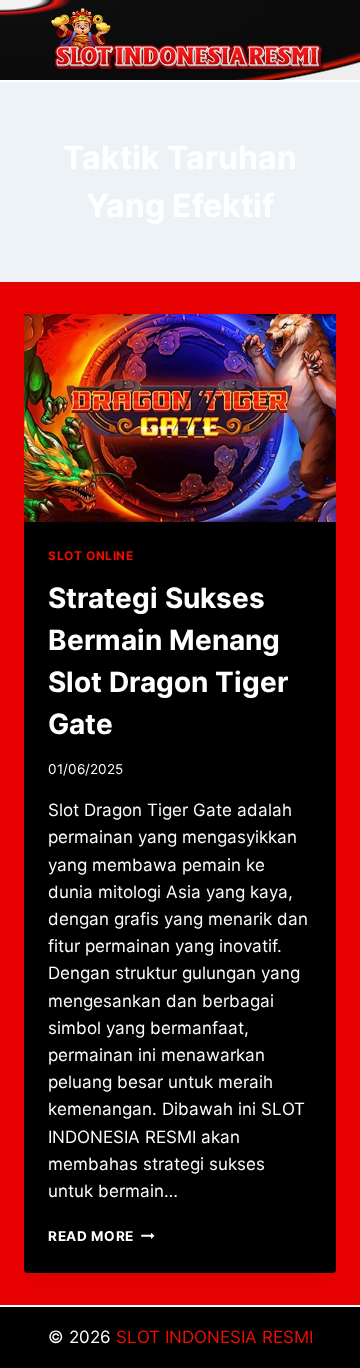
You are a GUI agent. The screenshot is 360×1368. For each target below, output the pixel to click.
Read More (101, 1236)
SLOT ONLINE (91, 555)
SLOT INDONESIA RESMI (214, 1337)
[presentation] (180, 418)
